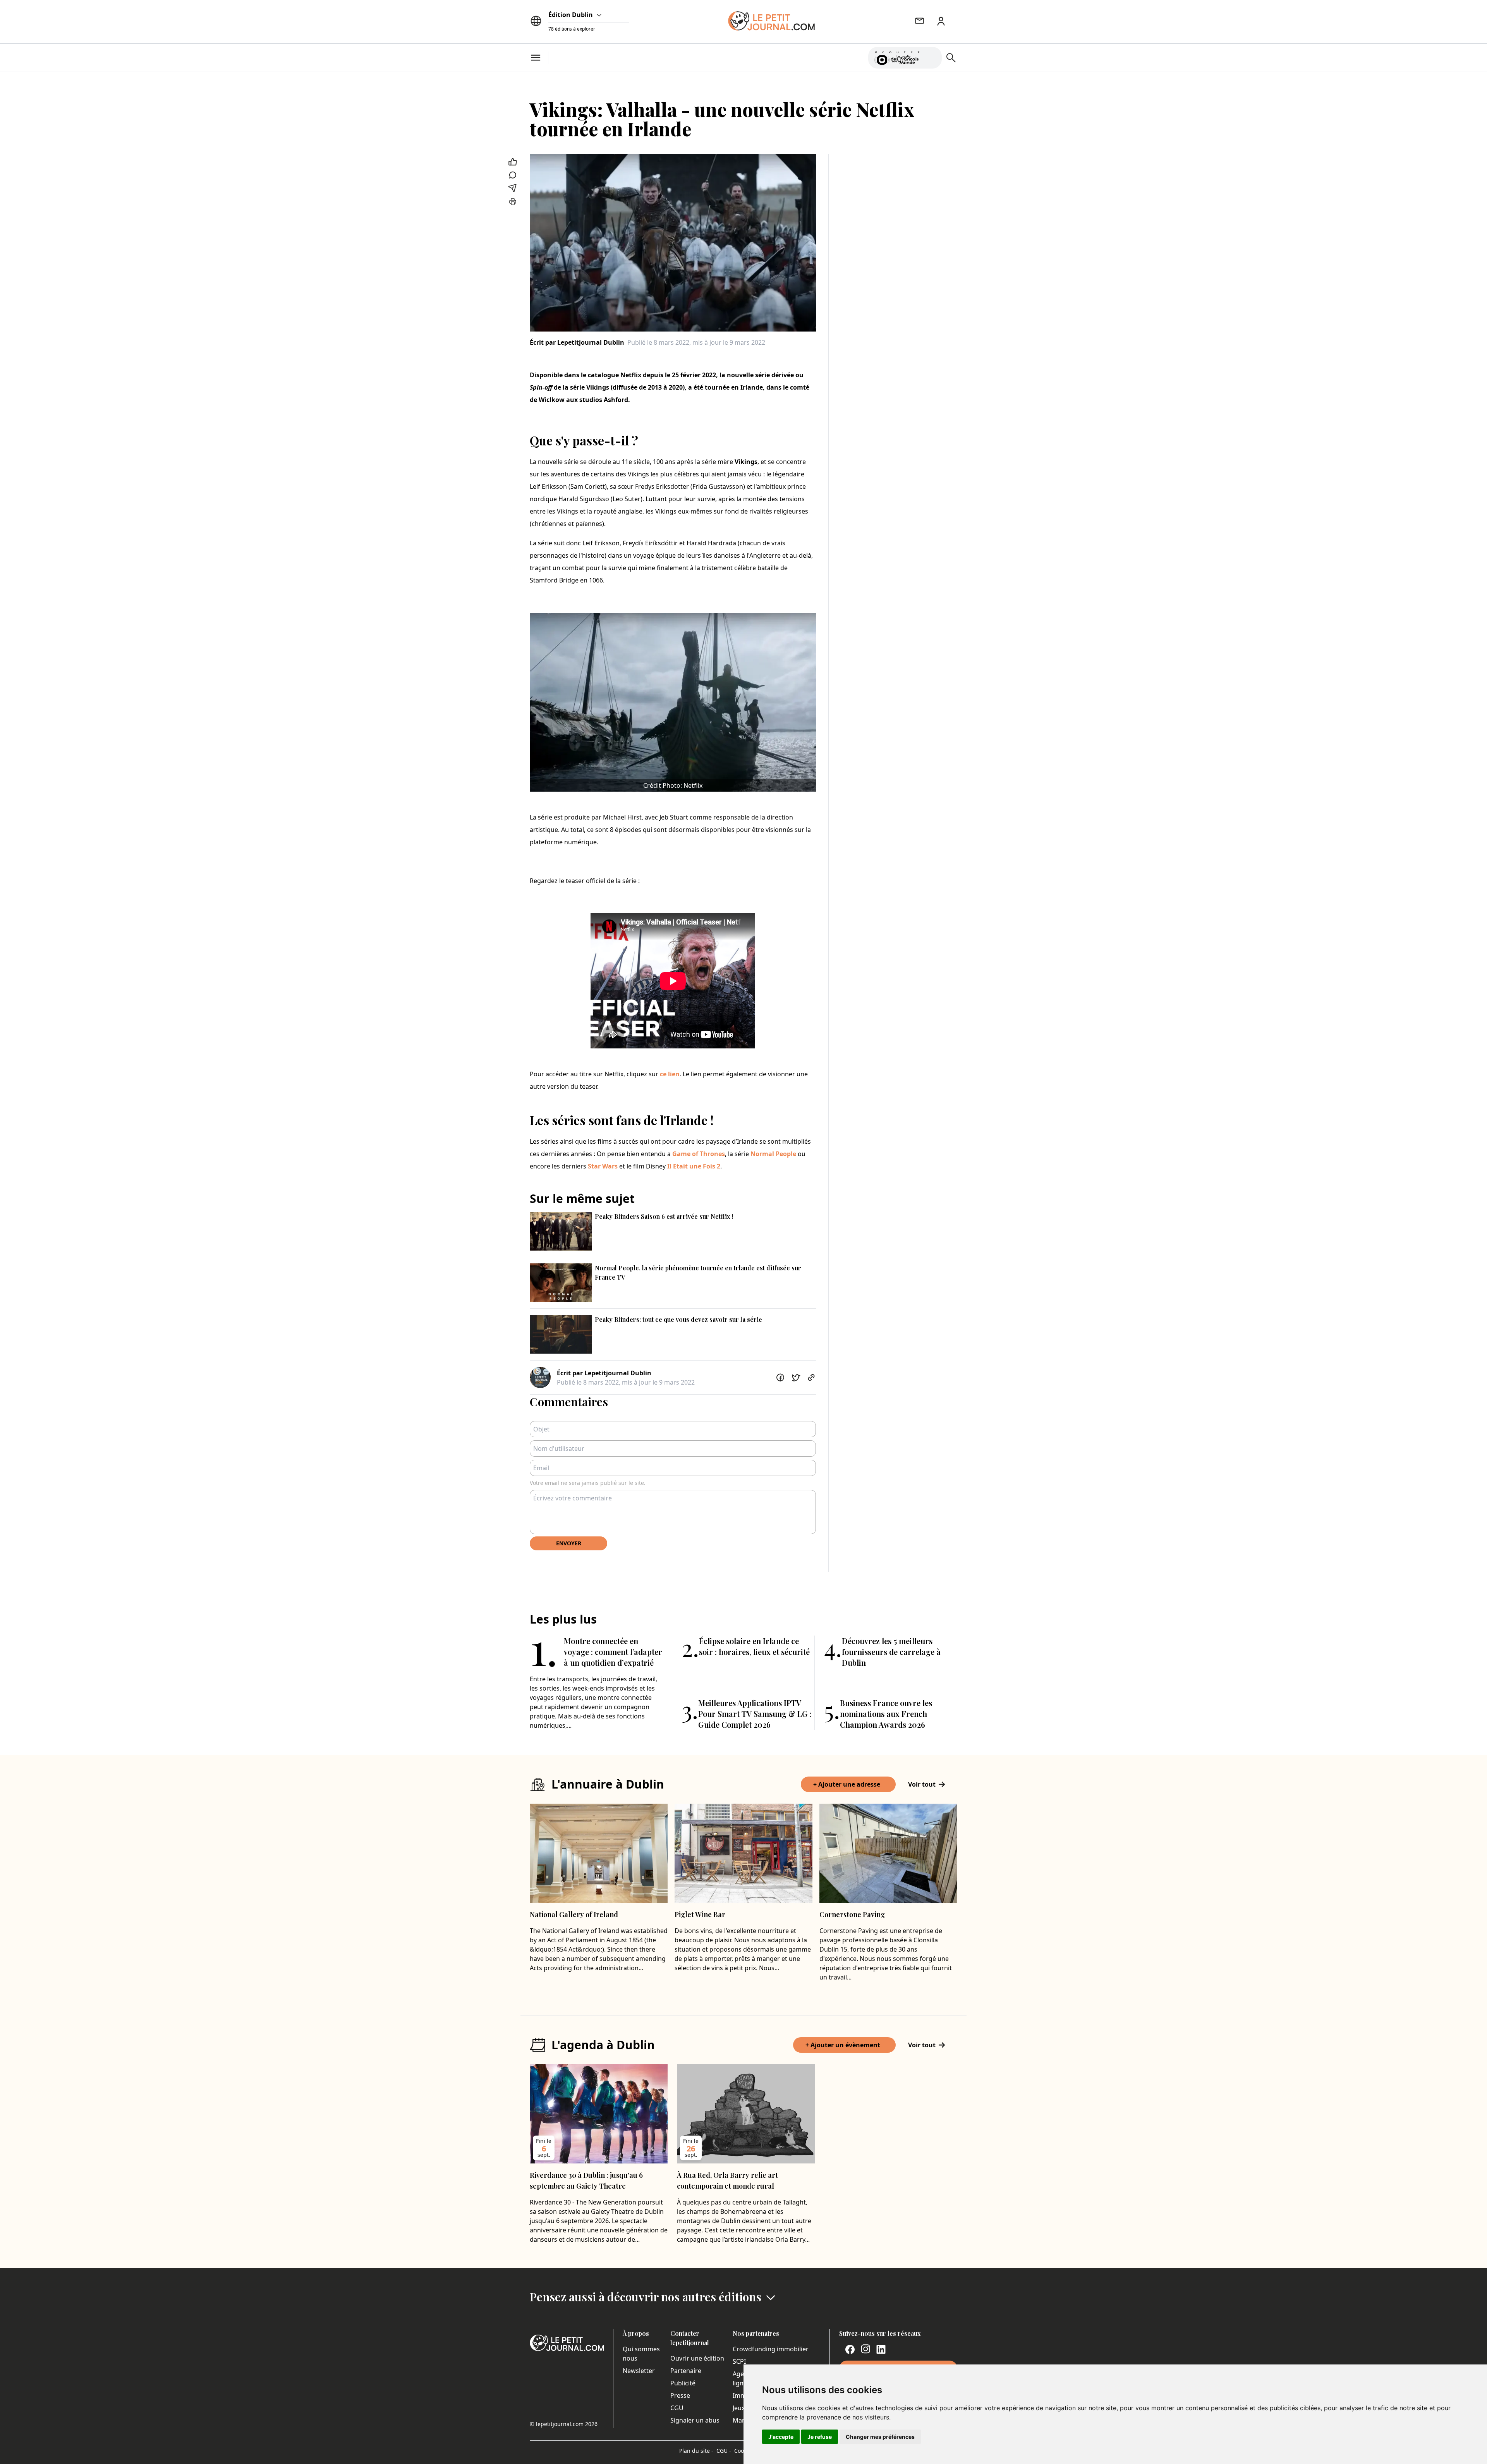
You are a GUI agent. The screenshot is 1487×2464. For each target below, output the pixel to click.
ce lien (670, 1074)
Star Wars (603, 1166)
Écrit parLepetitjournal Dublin (577, 342)
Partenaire (686, 2371)
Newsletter (639, 2371)
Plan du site (696, 2451)
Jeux (739, 2408)
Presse (680, 2395)
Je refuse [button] (820, 2437)
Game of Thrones (699, 1154)
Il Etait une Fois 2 (694, 1166)
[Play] (931, 58)
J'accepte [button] (781, 2437)
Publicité (683, 2383)
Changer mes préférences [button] (880, 2437)
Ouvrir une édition (697, 2358)
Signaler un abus (695, 2420)
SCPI (739, 2361)
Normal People (773, 1154)
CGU (677, 2408)
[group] (931, 56)
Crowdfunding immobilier (771, 2349)
